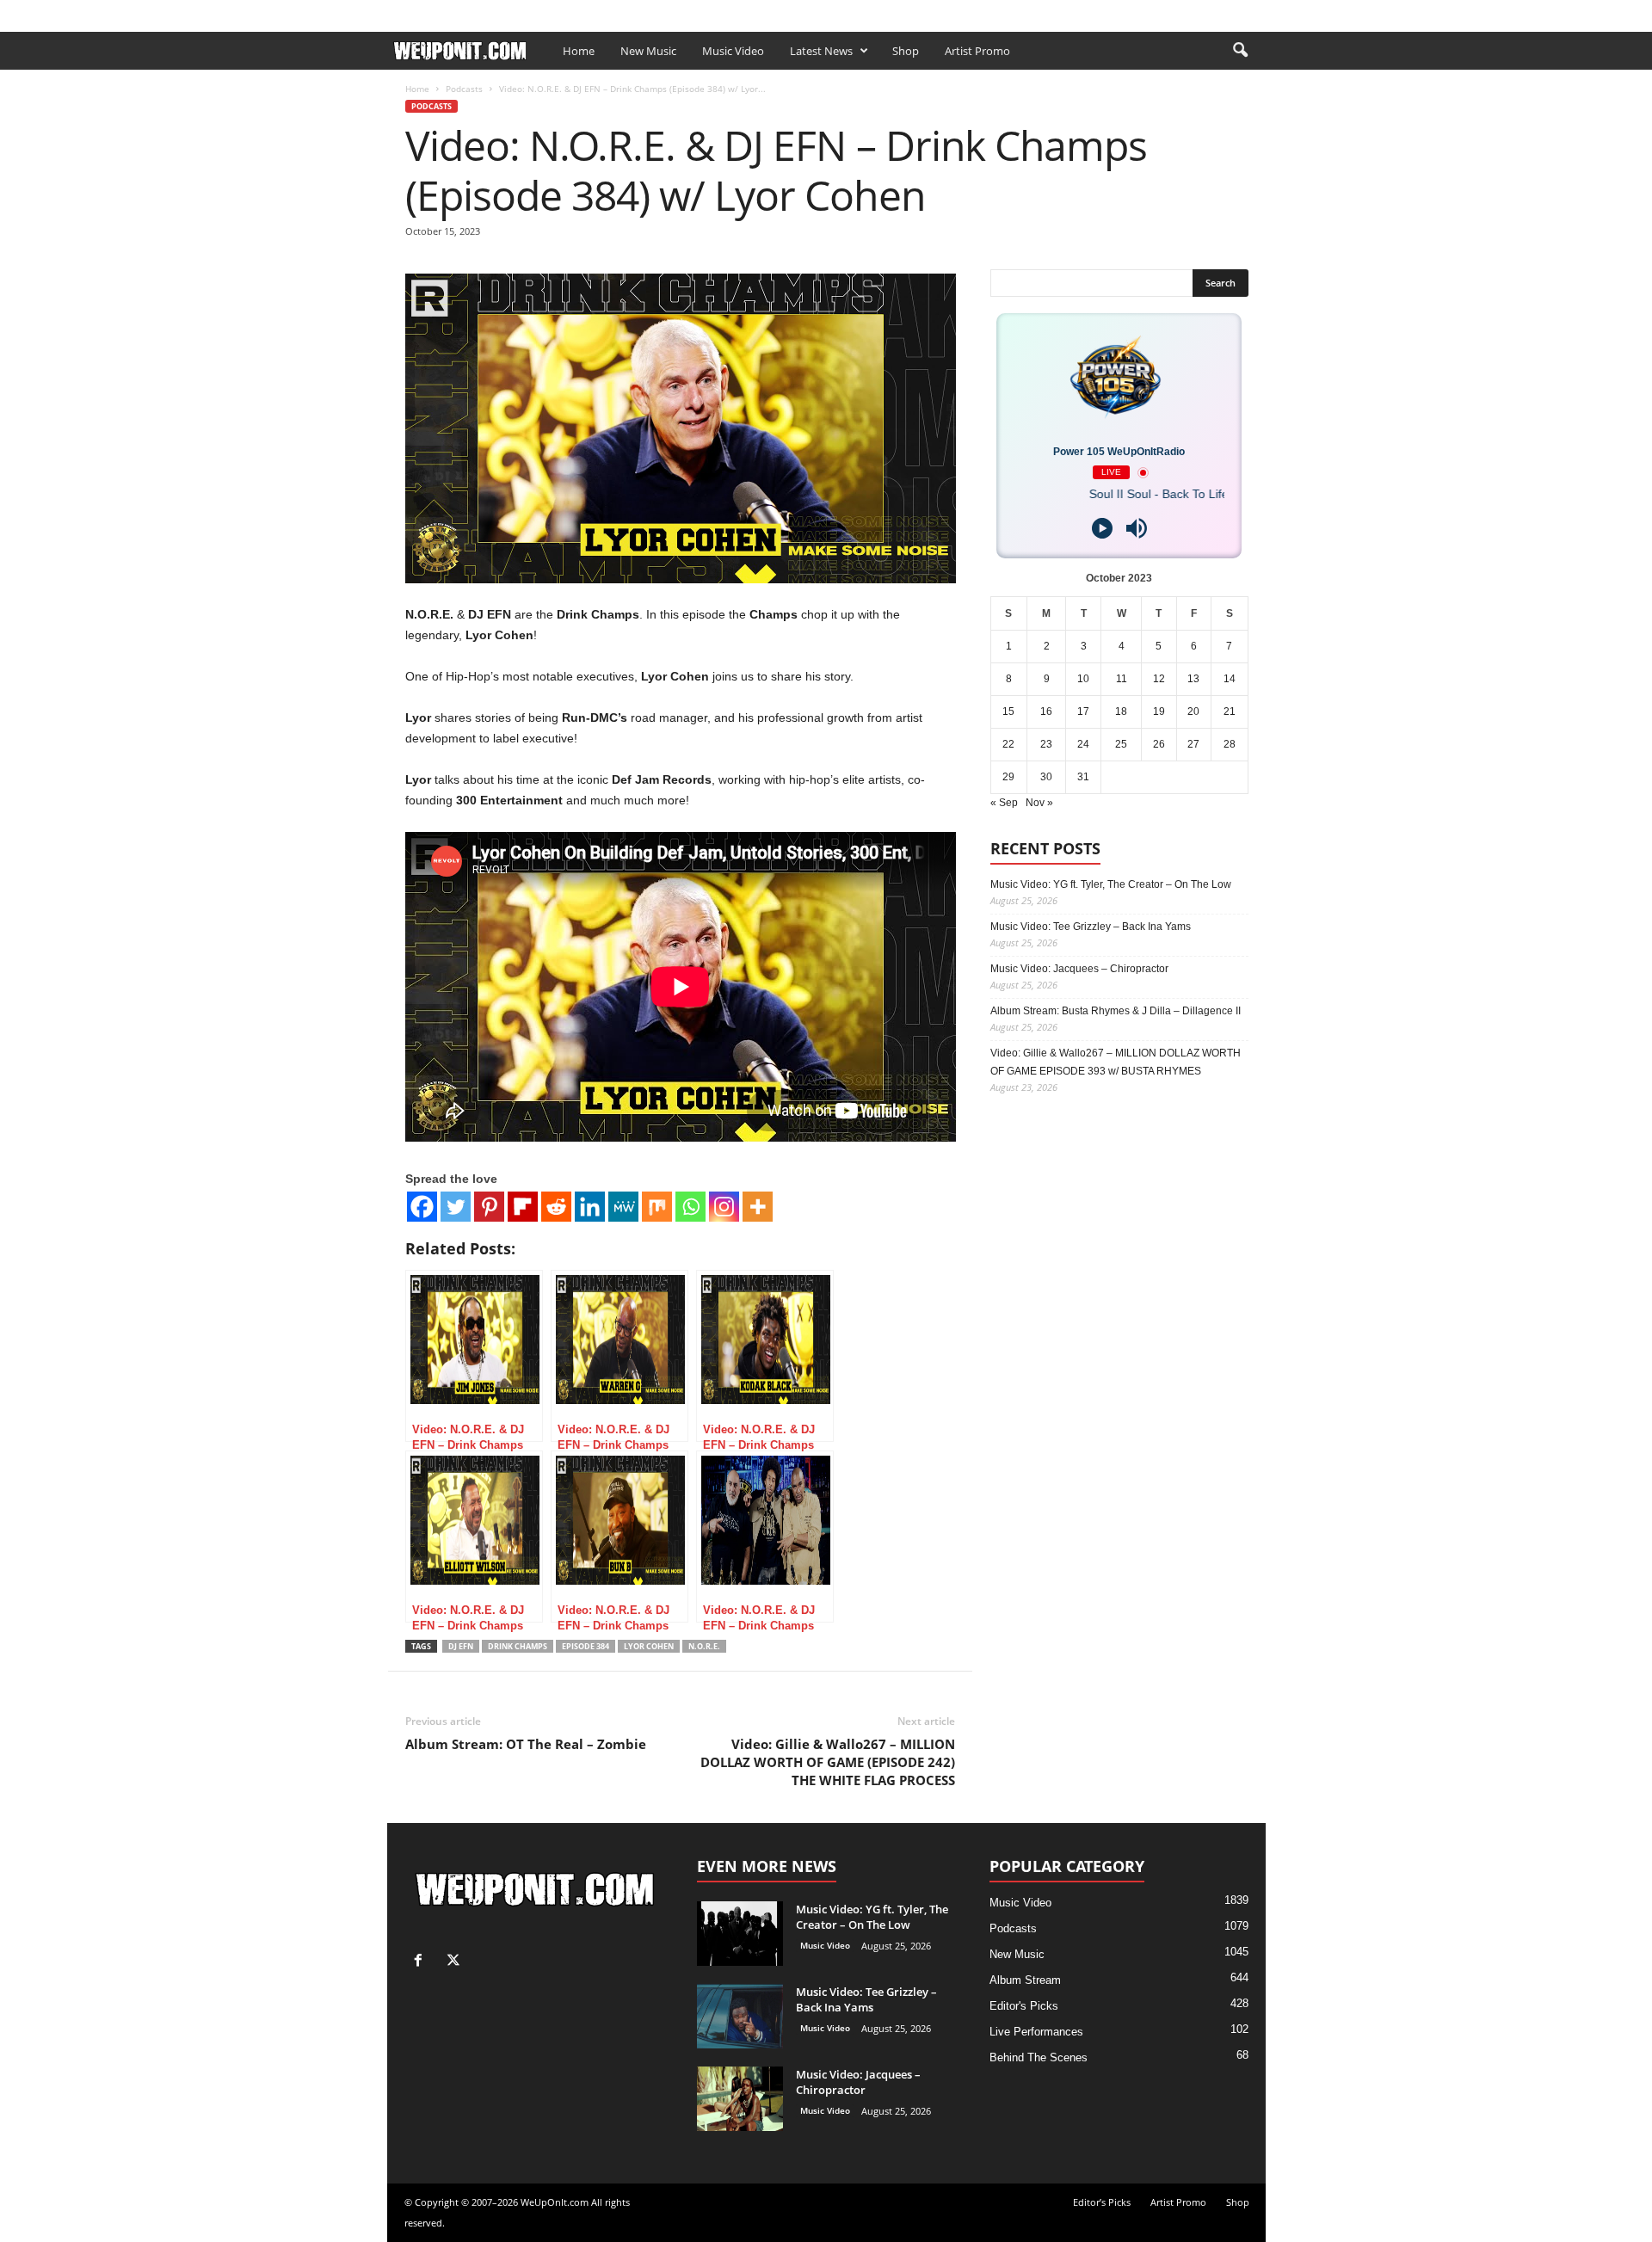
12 (1159, 679)
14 (1230, 679)
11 (1122, 679)
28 (1230, 744)
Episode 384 (586, 1646)
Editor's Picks (1024, 2006)
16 (1046, 711)
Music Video (733, 51)
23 (1046, 744)
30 (1046, 777)
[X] (1253, 12)
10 (1083, 679)
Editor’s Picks (506, 12)
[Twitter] (456, 1207)
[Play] (1102, 528)
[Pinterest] (489, 1207)
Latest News (821, 51)
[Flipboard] (523, 1207)
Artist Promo (590, 12)
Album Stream (1025, 1980)
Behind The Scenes (1039, 2057)
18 (1121, 711)
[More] (758, 1207)
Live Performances (1036, 2032)
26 (1159, 744)
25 (1121, 744)
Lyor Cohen (649, 1646)
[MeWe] (623, 1207)
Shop (652, 12)
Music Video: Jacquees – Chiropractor (1079, 969)
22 (1008, 744)
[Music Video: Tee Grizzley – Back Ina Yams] (740, 2016)
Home (579, 51)
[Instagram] (724, 1207)
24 (1083, 744)
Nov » (1039, 803)
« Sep (1004, 803)
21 (1230, 711)
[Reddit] (556, 1207)
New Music (648, 51)
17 (1083, 711)
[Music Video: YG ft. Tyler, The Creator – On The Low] (740, 1934)
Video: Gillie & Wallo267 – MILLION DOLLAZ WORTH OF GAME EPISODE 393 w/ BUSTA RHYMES (1116, 1062)
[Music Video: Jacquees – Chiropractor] (740, 2099)
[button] (1240, 51)
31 (1083, 777)
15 (1008, 711)
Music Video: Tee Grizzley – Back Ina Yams (1091, 927)
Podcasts (464, 89)
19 (1159, 711)
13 (1193, 679)
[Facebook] (1226, 12)
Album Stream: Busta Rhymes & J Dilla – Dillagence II (1116, 1011)
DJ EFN (461, 1646)
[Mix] (657, 1207)
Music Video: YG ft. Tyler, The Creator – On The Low (1111, 884)
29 (1008, 777)
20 (1193, 711)
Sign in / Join (422, 12)
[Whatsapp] (690, 1207)
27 (1193, 744)
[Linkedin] (590, 1207)
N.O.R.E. (704, 1646)
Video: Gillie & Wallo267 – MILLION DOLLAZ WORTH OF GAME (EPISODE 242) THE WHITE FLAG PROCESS (828, 1762)
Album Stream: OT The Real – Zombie (526, 1744)
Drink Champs (518, 1646)
